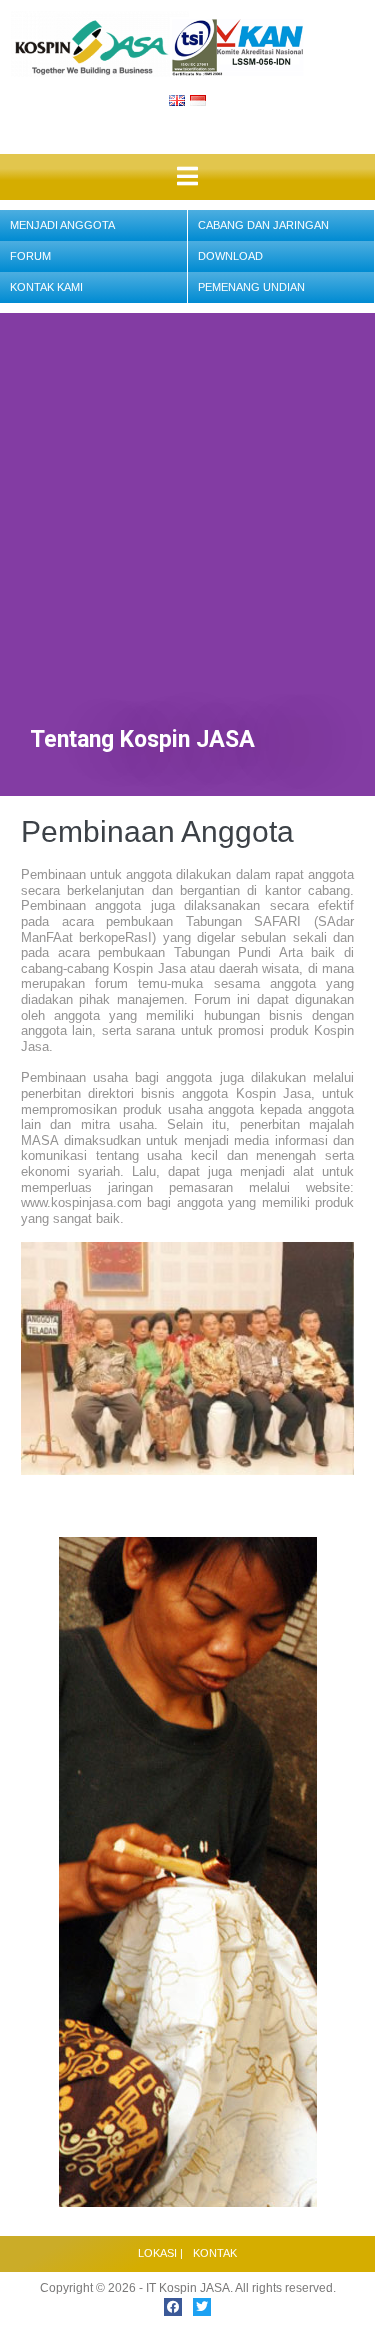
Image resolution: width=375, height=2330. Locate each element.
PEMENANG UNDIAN (251, 287)
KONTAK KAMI (46, 287)
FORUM (30, 256)
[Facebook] (173, 2307)
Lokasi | (160, 2253)
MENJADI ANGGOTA (62, 225)
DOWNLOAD (230, 256)
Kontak (215, 2253)
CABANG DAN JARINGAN (263, 225)
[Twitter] (202, 2307)
